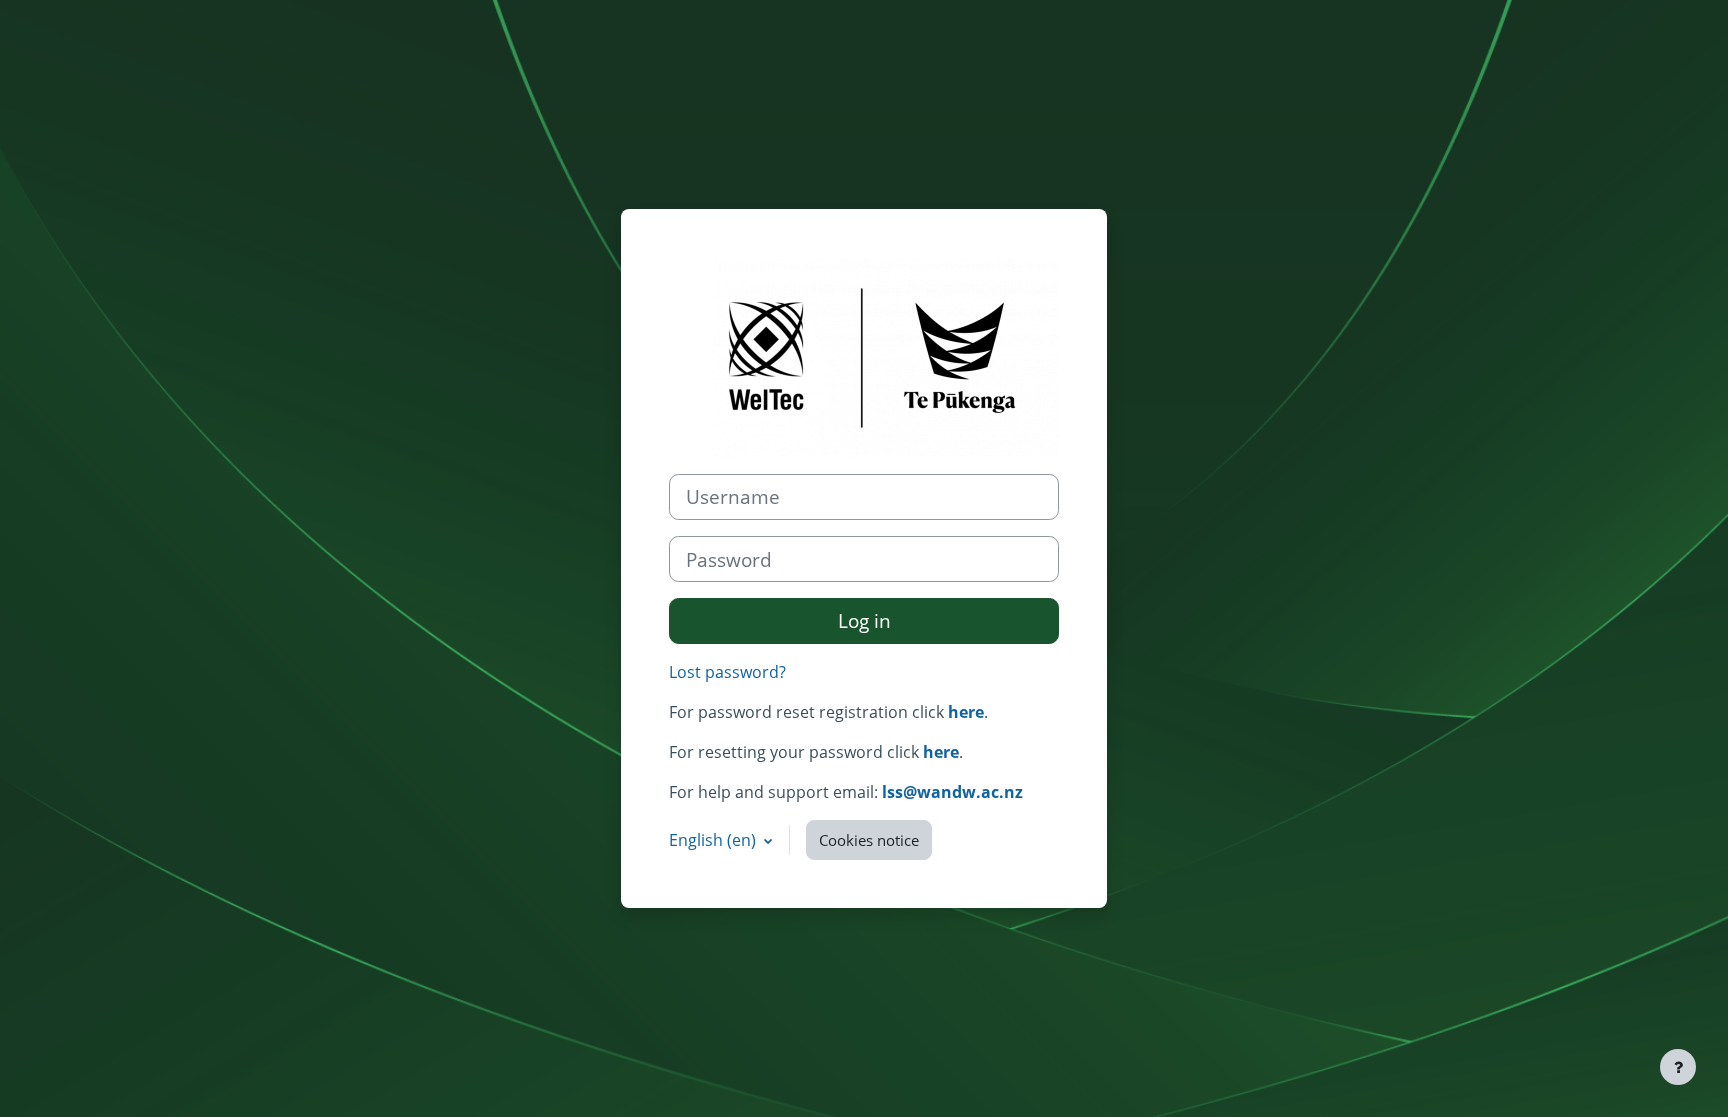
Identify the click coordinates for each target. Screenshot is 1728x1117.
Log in (864, 620)
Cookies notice (869, 840)
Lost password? (727, 672)
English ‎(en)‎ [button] (714, 840)
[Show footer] (1678, 1067)
